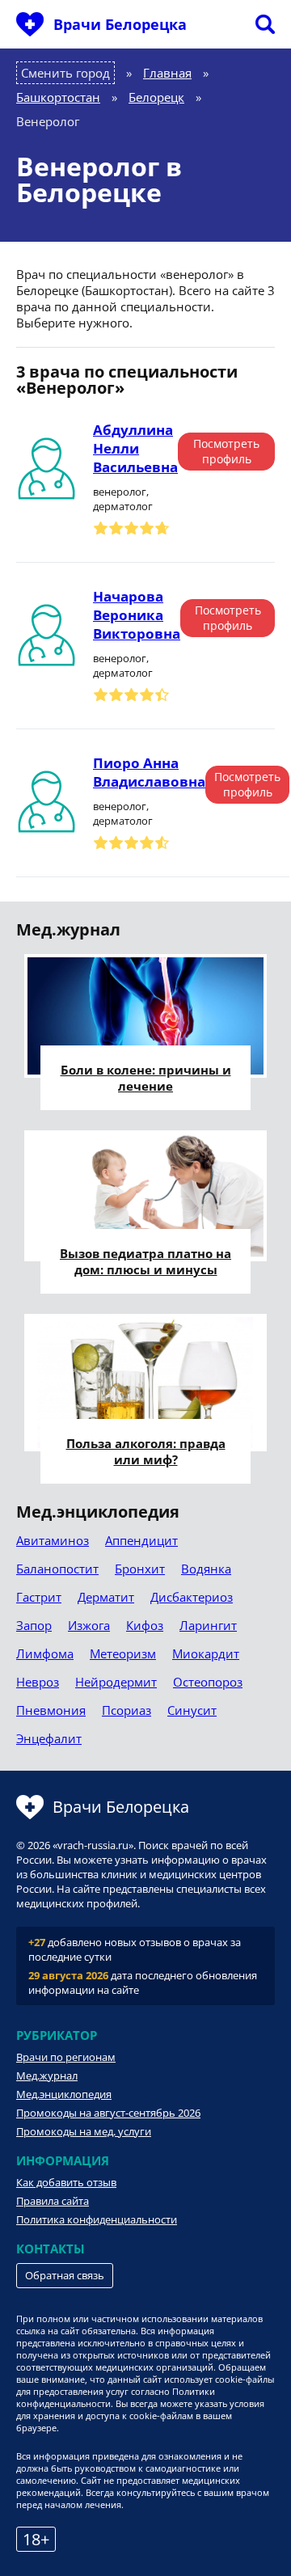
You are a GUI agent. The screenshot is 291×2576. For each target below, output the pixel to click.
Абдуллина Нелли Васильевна (135, 448)
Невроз (38, 1682)
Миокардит (206, 1653)
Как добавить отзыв (66, 2182)
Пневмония (51, 1710)
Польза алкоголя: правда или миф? (146, 1451)
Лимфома (45, 1653)
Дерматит (106, 1597)
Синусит (192, 1710)
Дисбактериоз (192, 1597)
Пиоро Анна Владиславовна (149, 772)
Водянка (206, 1569)
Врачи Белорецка (120, 24)
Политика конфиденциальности (97, 2219)
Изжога (89, 1625)
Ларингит (208, 1625)
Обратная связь (65, 2275)
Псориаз (127, 1710)
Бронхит (140, 1569)
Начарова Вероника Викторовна (137, 615)
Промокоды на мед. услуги (84, 2131)
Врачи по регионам (66, 2057)
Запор (34, 1625)
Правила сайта (53, 2201)
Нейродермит (116, 1682)
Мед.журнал (47, 2076)
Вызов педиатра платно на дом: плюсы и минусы (145, 1261)
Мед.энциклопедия (64, 2094)
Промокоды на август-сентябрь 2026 (108, 2113)
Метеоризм (123, 1653)
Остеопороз (208, 1682)
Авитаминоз (53, 1540)
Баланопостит (57, 1569)
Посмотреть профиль (226, 451)
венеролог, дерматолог (123, 499)
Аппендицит (141, 1540)
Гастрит (39, 1597)
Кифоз (145, 1625)
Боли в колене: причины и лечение (146, 1078)
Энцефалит (49, 1738)
